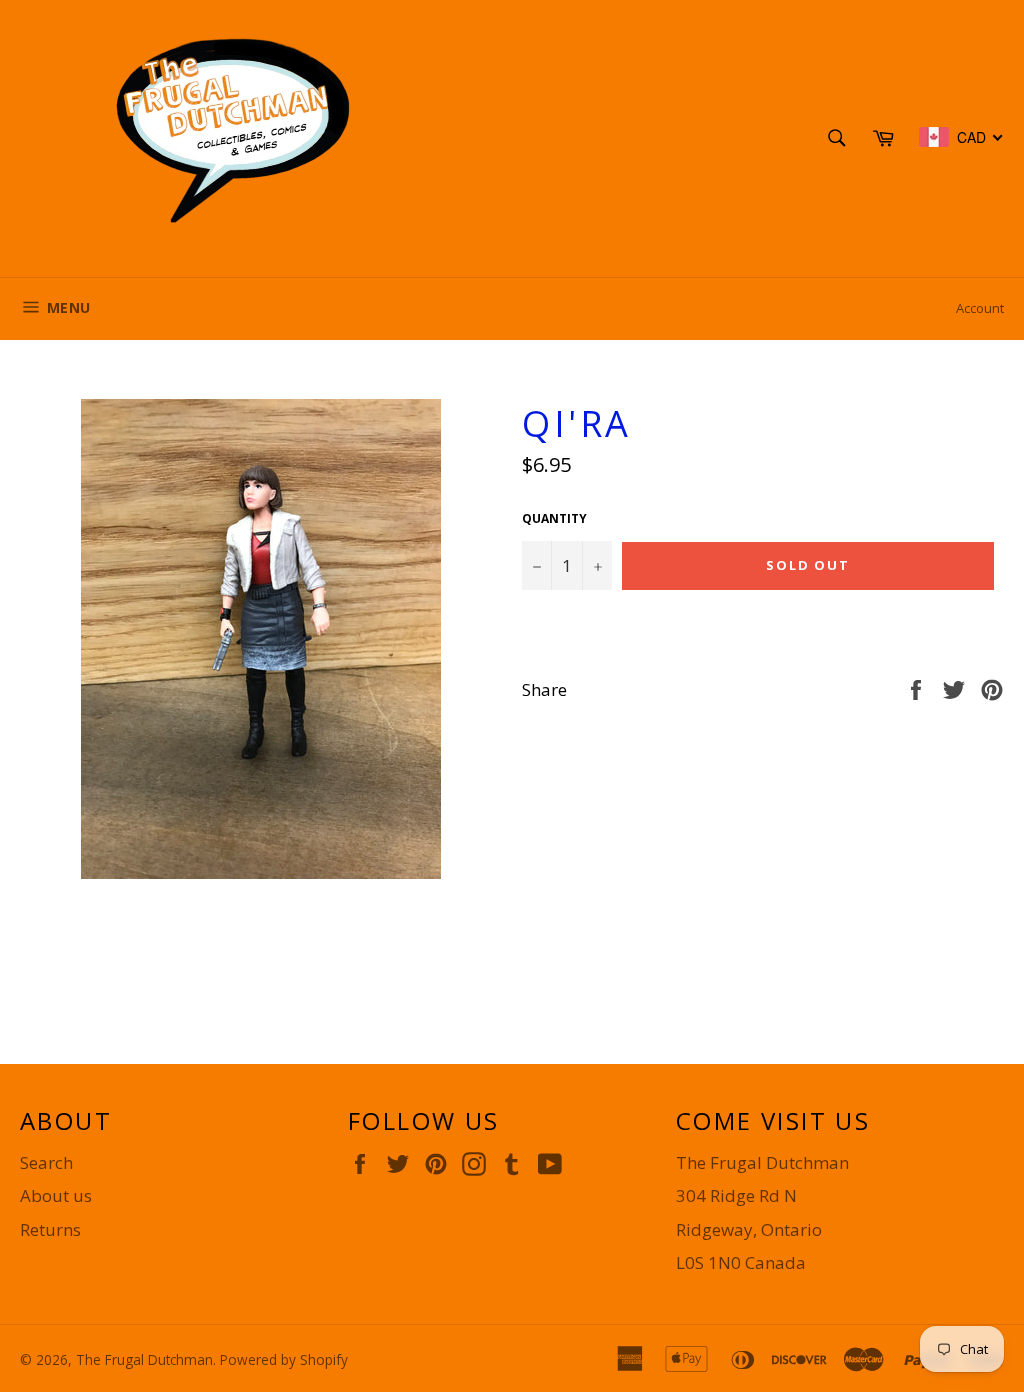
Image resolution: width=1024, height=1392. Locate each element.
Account (980, 308)
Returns (50, 1229)
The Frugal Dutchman (144, 1359)
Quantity (554, 519)
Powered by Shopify (284, 1359)
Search (46, 1162)
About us (56, 1195)
